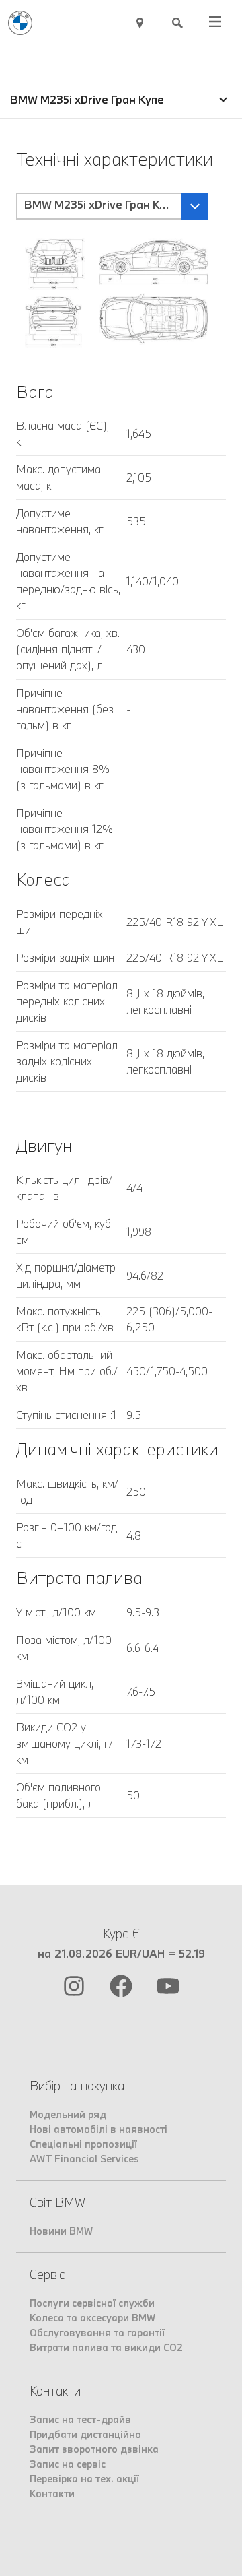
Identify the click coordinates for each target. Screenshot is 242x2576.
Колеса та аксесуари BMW (92, 2318)
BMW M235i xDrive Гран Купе (87, 99)
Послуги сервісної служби (92, 2303)
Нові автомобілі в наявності (98, 2129)
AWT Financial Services (84, 2159)
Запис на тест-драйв (80, 2419)
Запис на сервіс (68, 2464)
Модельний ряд (68, 2114)
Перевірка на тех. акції (84, 2479)
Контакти (52, 2494)
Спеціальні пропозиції (83, 2144)
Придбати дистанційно (85, 2434)
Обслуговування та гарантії (97, 2333)
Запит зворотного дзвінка (94, 2449)
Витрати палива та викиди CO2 (106, 2347)
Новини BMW (61, 2231)
